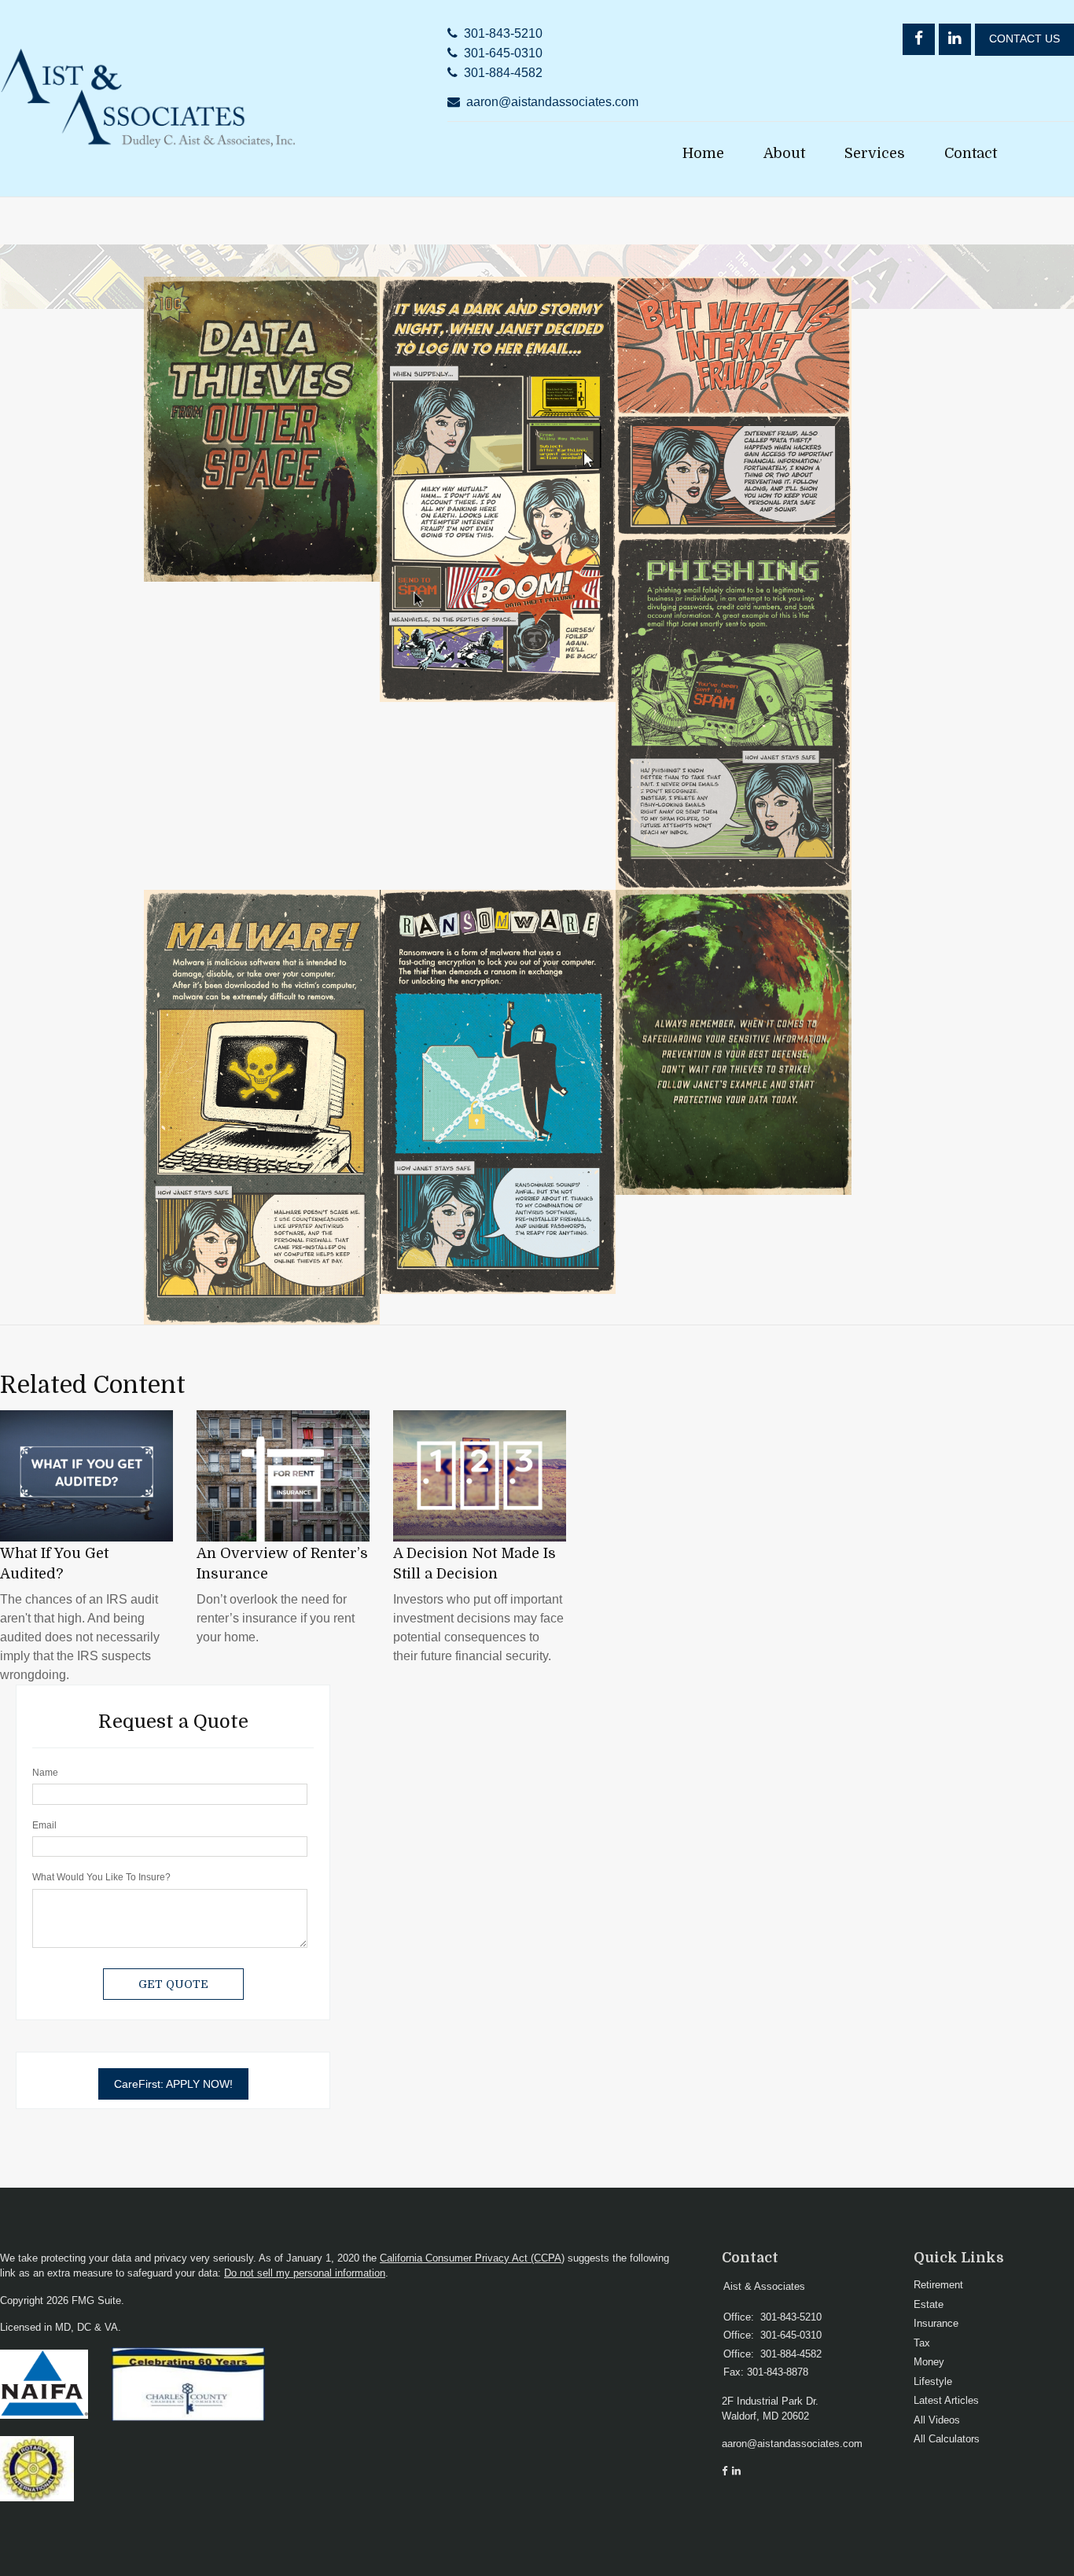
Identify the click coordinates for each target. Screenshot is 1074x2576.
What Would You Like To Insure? (101, 1877)
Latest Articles (946, 2400)
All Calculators (947, 2439)
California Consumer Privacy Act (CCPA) (472, 2258)
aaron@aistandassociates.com (552, 102)
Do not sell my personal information (305, 2273)
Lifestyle (933, 2381)
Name (45, 1773)
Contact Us (1024, 39)
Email (44, 1825)
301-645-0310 (503, 53)
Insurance (936, 2323)
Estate (929, 2304)
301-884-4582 (503, 73)
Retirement (938, 2285)
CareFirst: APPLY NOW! (173, 2084)
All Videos (937, 2420)
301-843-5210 (503, 33)
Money (929, 2362)
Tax (922, 2343)
